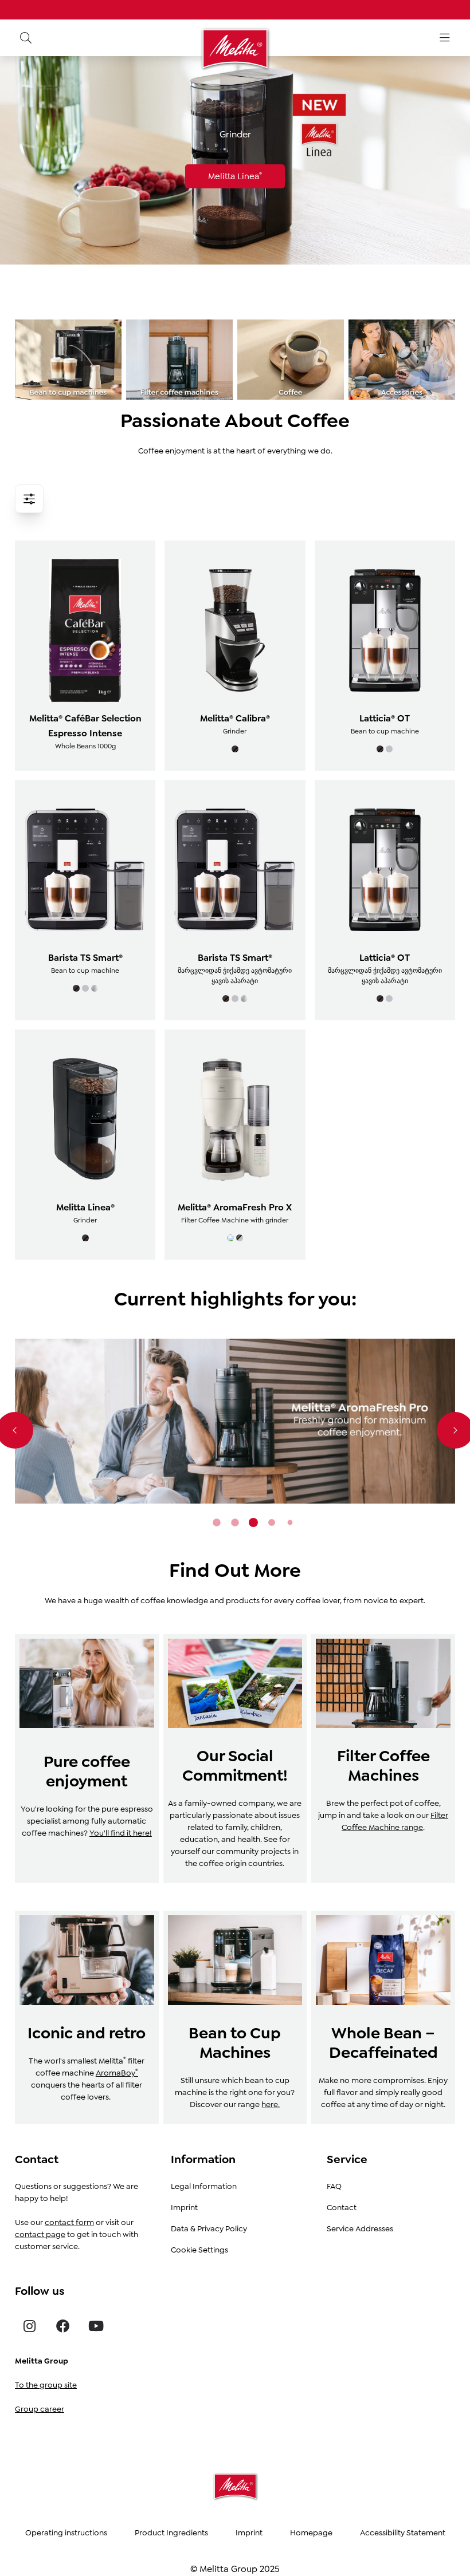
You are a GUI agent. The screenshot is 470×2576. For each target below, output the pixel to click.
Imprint (184, 2207)
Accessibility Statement (403, 2532)
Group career (40, 2409)
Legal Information (204, 2186)
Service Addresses (360, 2228)
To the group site (46, 2385)
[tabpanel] (235, 1421)
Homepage (311, 2532)
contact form (69, 2222)
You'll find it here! (121, 1833)
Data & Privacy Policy (209, 2228)
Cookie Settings (199, 2250)
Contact (342, 2207)
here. (271, 2104)
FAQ (334, 2186)
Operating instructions (66, 2532)
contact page (40, 2234)
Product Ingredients (171, 2532)
